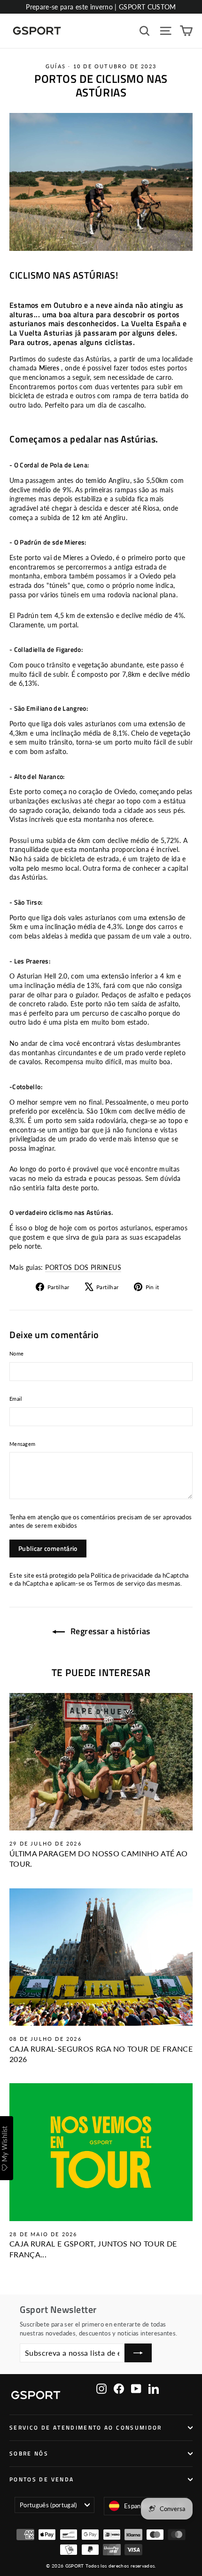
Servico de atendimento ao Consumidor (86, 2428)
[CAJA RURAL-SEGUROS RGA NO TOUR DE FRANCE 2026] (101, 1957)
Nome (16, 1353)
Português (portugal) (48, 2505)
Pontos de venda (42, 2480)
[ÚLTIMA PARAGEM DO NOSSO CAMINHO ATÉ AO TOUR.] (101, 1762)
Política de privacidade (122, 1576)
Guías (56, 66)
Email (16, 1399)
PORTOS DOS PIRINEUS (83, 1267)
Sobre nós (29, 2454)
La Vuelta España (151, 323)
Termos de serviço (119, 1584)
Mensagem (22, 1444)
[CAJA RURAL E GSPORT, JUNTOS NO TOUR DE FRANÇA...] (101, 2152)
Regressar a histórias (109, 1631)
